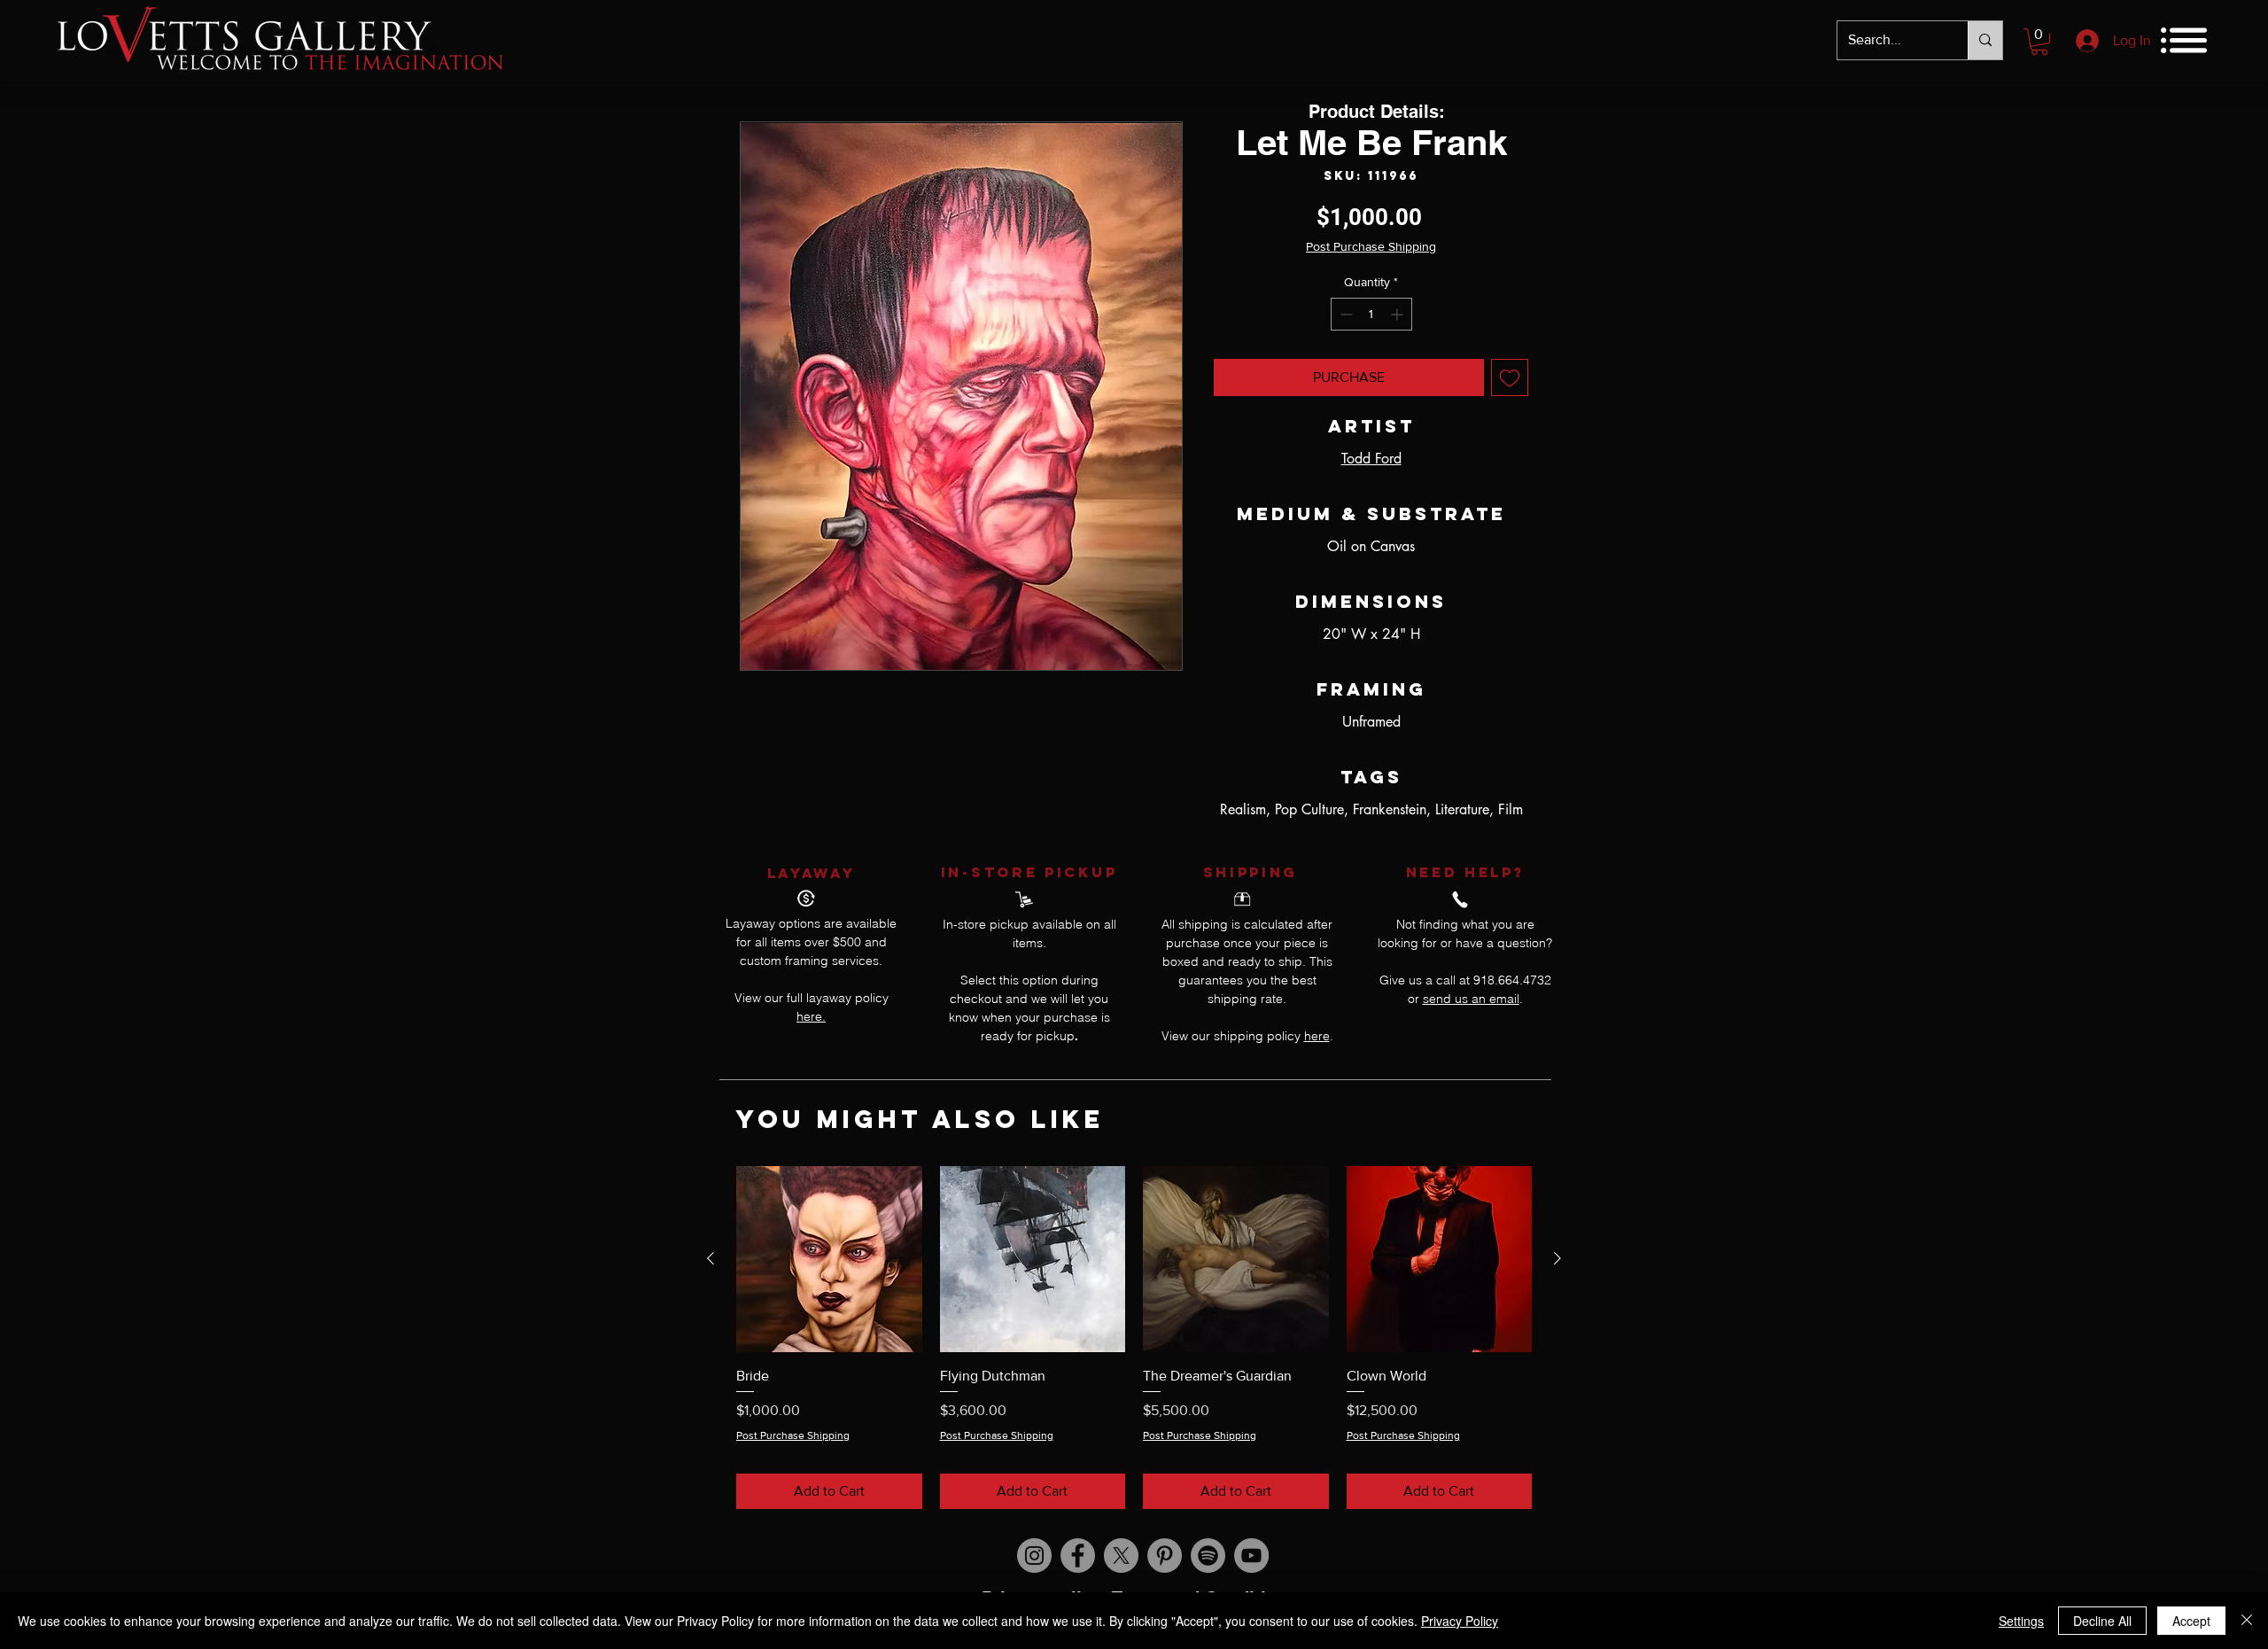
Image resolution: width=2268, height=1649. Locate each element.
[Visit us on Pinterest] (1165, 1556)
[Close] (2247, 1621)
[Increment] (1398, 314)
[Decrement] (1344, 314)
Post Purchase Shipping (1371, 246)
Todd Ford (1371, 459)
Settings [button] (2021, 1621)
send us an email (1471, 999)
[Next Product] (1557, 1258)
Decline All (2102, 1621)
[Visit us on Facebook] (1078, 1556)
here (1317, 1036)
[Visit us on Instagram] (1034, 1556)
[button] (2039, 42)
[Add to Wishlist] (1510, 377)
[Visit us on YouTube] (1251, 1556)
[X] (1121, 1556)
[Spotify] (1208, 1556)
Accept (2191, 1621)
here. (811, 1016)
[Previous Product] (711, 1258)
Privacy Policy (1460, 1621)
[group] (1134, 1338)
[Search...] (1985, 40)
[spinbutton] (1371, 314)
